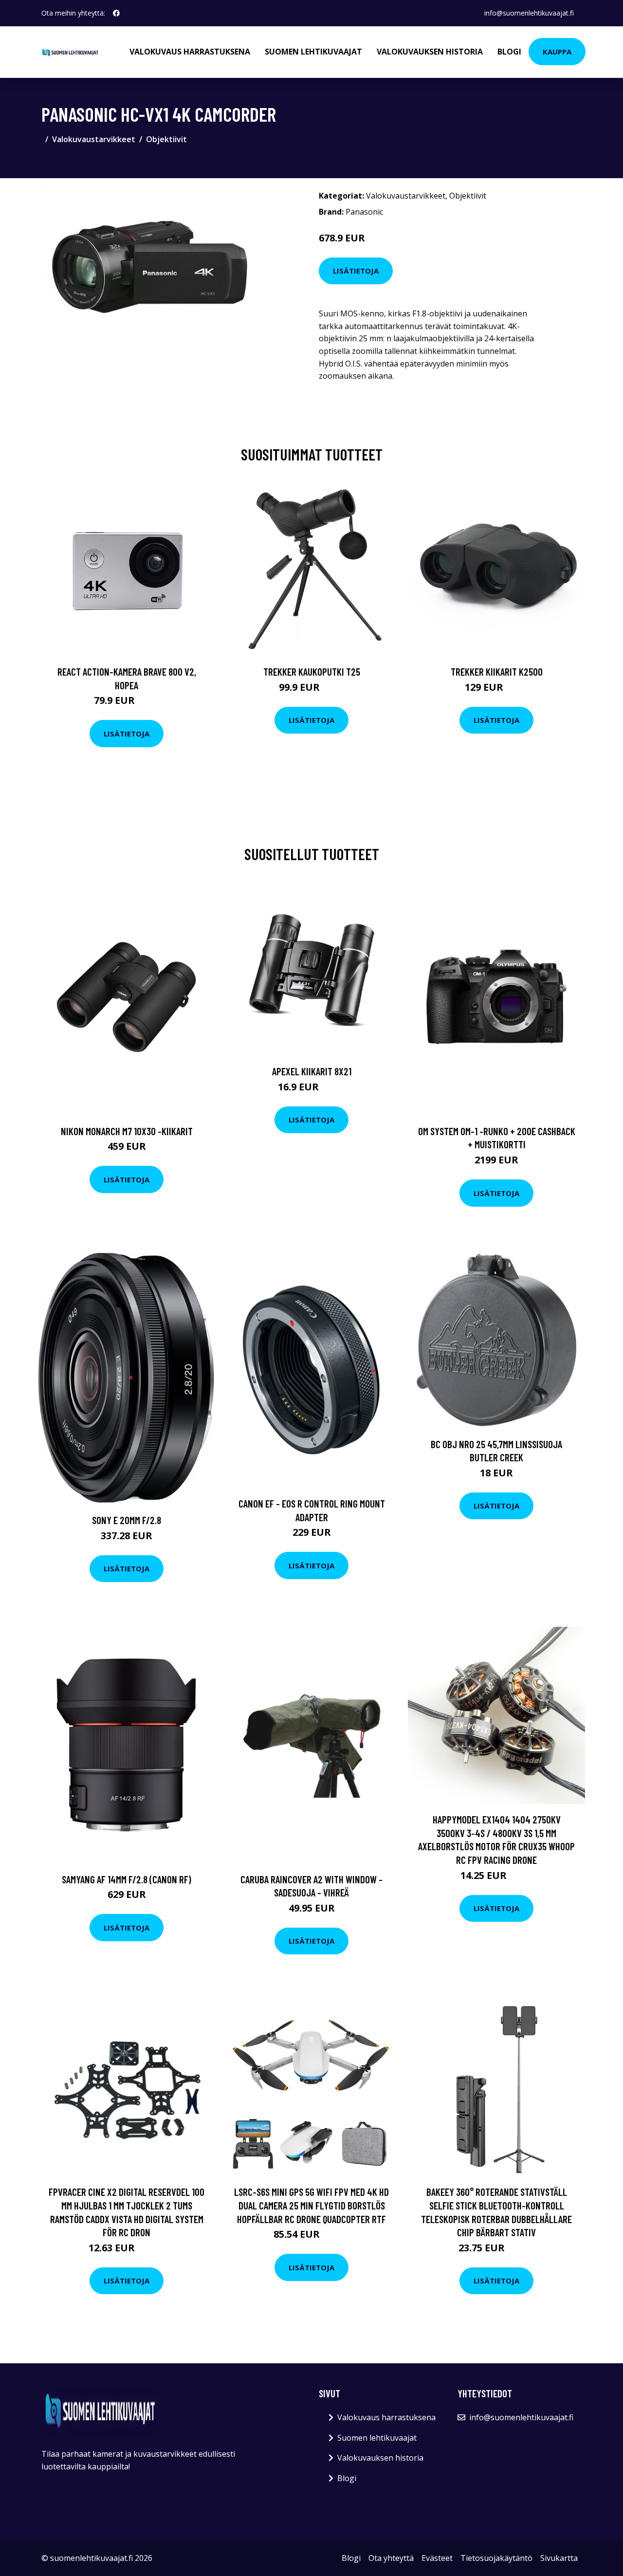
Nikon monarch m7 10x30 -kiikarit (127, 1131)
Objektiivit (166, 139)
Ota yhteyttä (391, 2558)
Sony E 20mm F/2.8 (127, 1520)
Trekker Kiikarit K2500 (497, 672)
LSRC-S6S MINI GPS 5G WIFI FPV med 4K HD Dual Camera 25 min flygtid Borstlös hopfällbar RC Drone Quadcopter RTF (311, 2205)
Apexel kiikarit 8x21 (312, 1071)
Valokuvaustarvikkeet (94, 139)
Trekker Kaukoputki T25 (312, 672)
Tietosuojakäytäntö (496, 2558)
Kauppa (557, 52)
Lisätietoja (356, 271)
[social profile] (116, 13)
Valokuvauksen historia (430, 52)
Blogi (509, 52)
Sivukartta (559, 2558)
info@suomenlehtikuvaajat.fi (529, 13)
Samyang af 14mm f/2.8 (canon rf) (127, 1879)
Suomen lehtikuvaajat (313, 52)
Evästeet (437, 2558)
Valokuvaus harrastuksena (190, 52)
